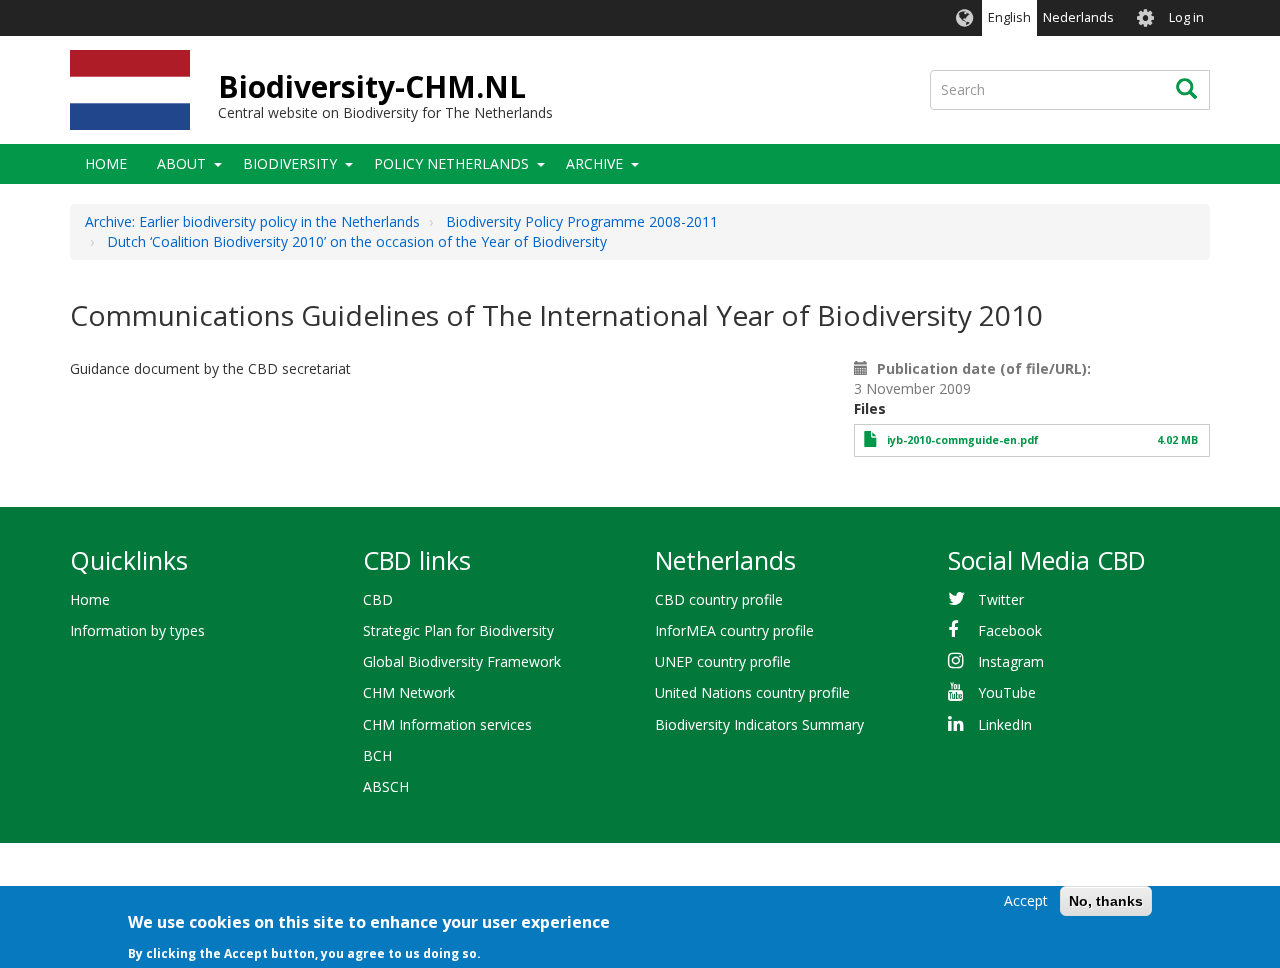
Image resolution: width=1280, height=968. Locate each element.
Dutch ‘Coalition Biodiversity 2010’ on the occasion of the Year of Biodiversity (357, 241)
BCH (377, 755)
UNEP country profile (723, 661)
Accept (1026, 900)
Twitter (1001, 599)
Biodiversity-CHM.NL (372, 86)
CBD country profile (719, 599)
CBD (378, 599)
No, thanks (1106, 901)
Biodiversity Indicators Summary (759, 724)
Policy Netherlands (451, 163)
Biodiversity (290, 163)
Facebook (1010, 630)
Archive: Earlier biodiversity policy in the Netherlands (252, 221)
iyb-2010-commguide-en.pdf (963, 440)
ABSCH (386, 786)
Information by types (137, 630)
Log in (1186, 17)
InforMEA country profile (734, 630)
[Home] (130, 90)
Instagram (1011, 661)
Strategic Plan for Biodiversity (458, 630)
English (1009, 17)
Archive (594, 163)
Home (106, 163)
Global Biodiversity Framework (462, 661)
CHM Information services (447, 724)
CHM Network (409, 692)
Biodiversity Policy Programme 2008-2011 (582, 221)
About (181, 163)
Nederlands (1078, 17)
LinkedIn (1005, 724)
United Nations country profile (752, 692)
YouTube (1007, 692)
